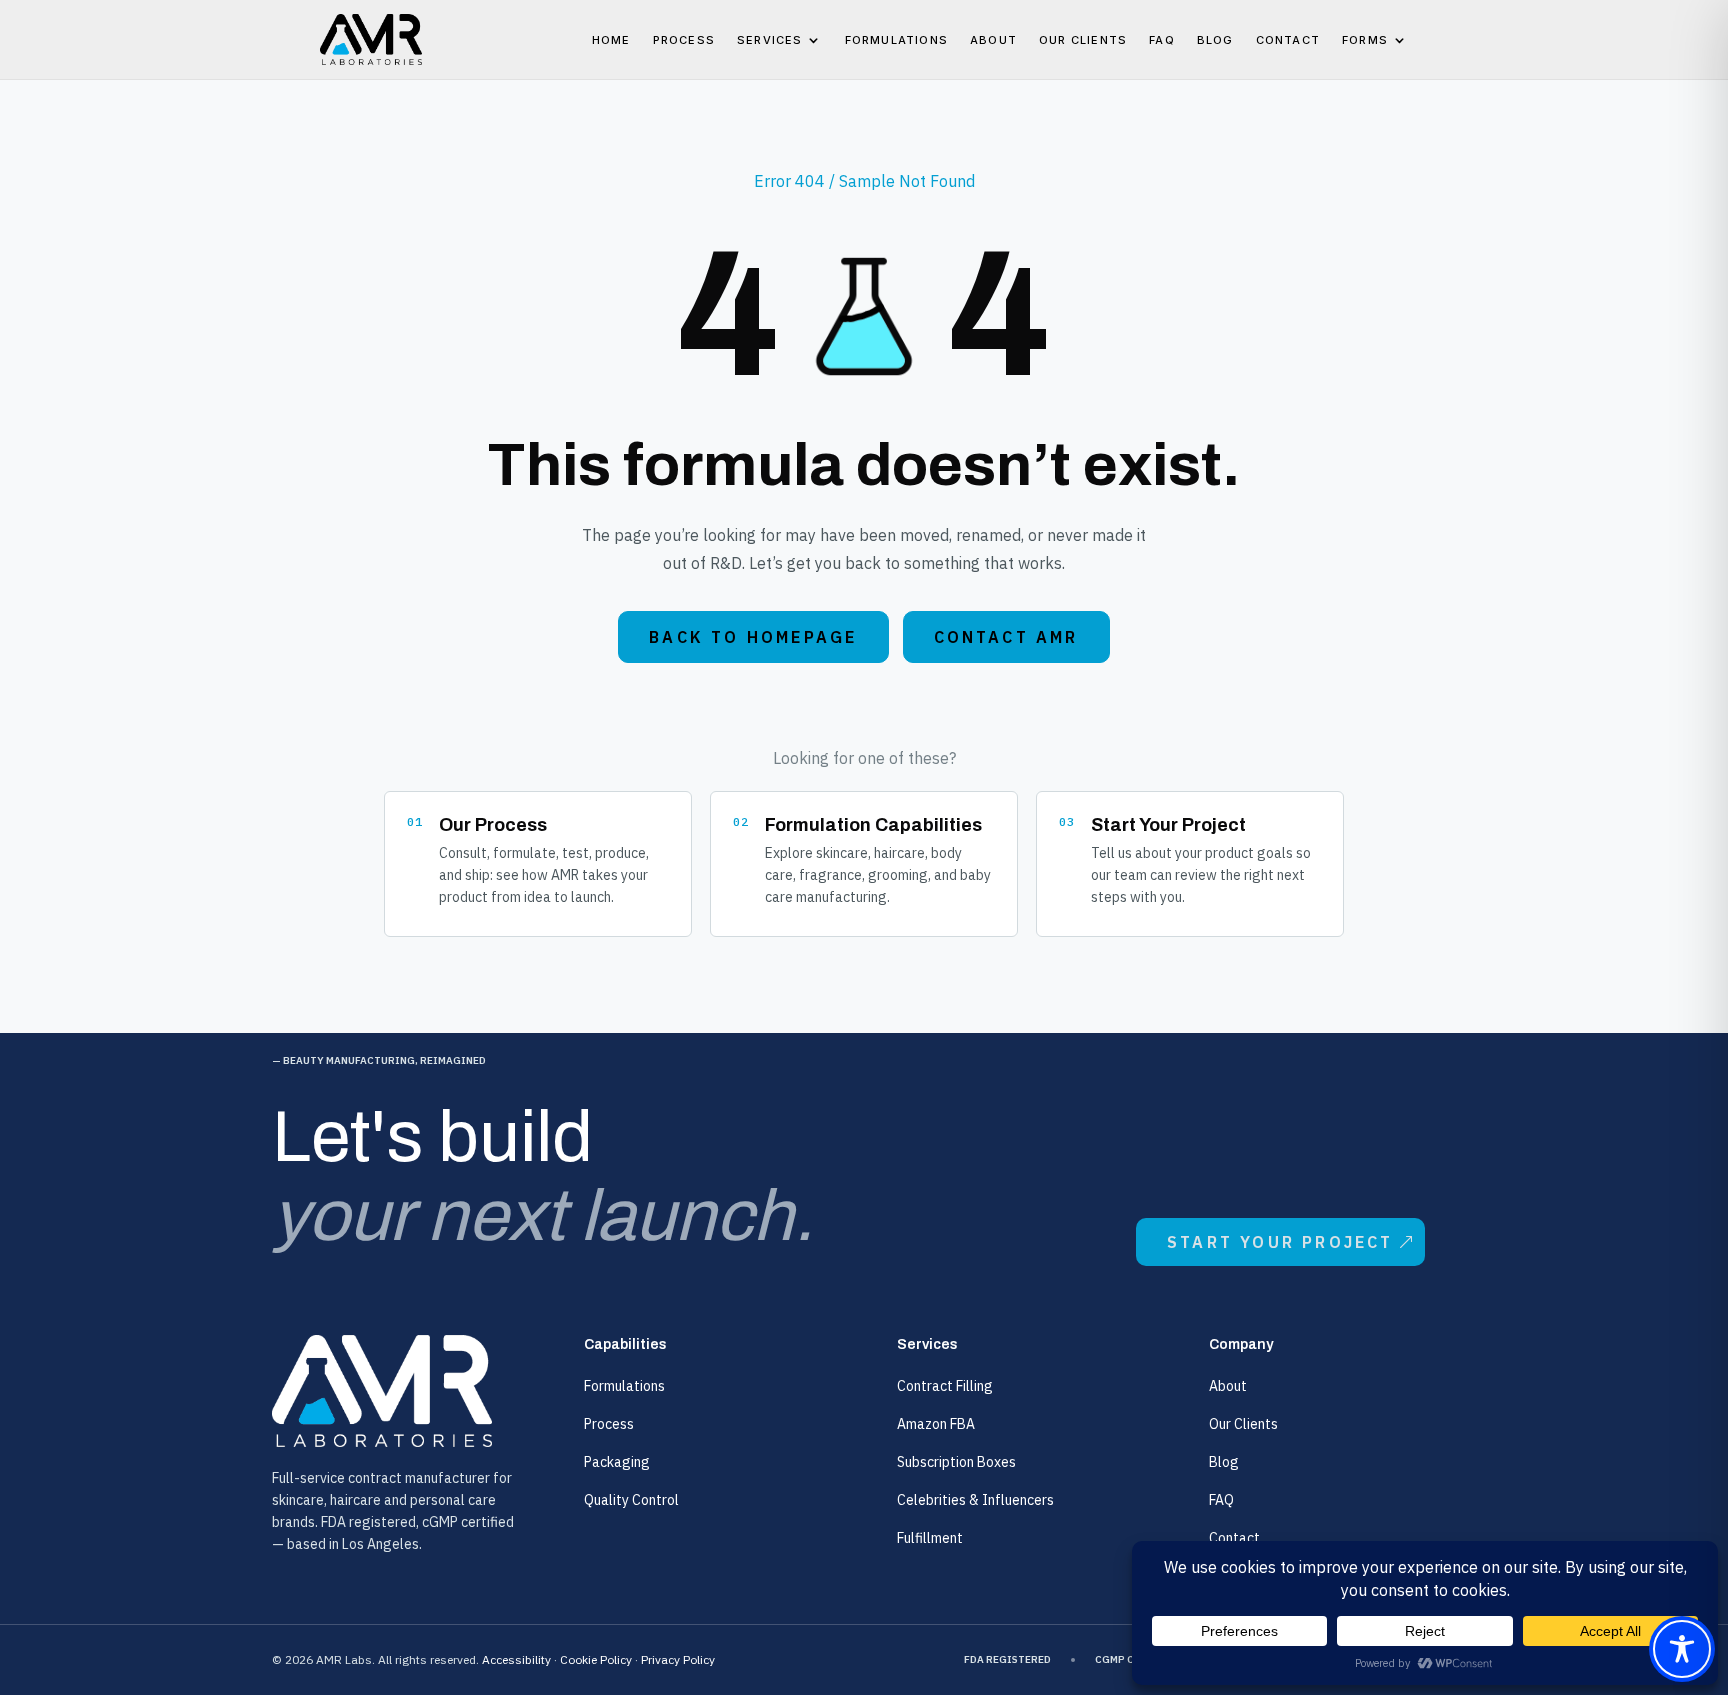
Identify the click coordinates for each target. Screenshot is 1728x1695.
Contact (1288, 40)
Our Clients (1083, 40)
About (993, 40)
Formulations (896, 40)
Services (770, 40)
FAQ (1162, 40)
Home (611, 40)
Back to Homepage (753, 637)
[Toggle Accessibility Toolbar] (1682, 1649)
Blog (1215, 40)
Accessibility (516, 1659)
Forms (1365, 40)
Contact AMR (1006, 637)
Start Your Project (1280, 1242)
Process (684, 40)
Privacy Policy (678, 1659)
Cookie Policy (596, 1659)
